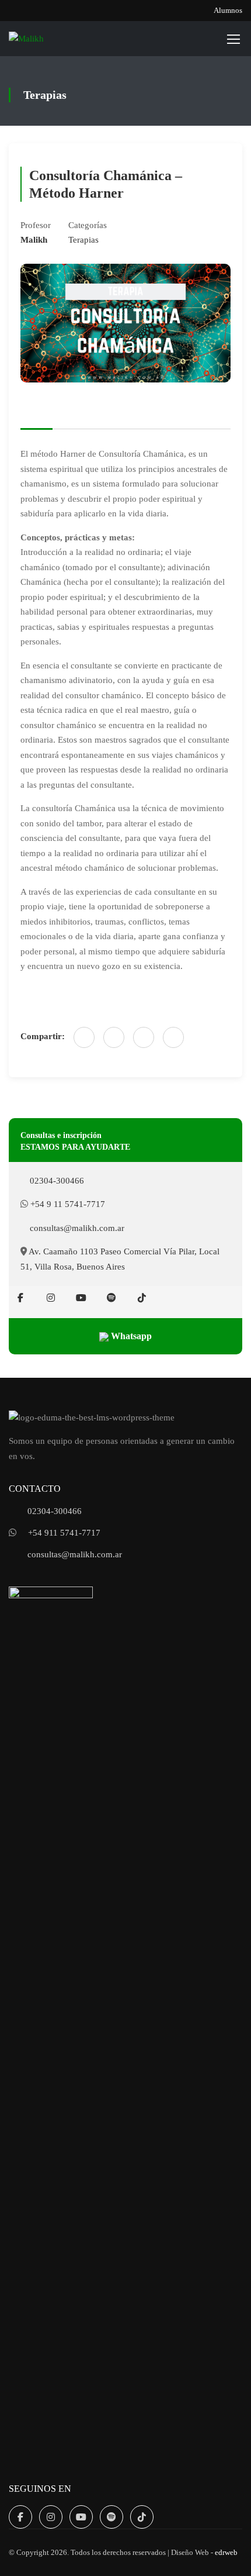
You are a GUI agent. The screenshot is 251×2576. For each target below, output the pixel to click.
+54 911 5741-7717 (64, 1533)
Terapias (83, 240)
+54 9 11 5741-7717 (67, 1204)
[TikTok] (142, 1298)
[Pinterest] (173, 1037)
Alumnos (228, 10)
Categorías (88, 225)
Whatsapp (130, 1336)
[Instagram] (51, 1298)
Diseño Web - (204, 2553)
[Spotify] (111, 1298)
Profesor (36, 225)
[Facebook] (84, 1037)
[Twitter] (144, 1037)
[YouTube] (81, 1298)
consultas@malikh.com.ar (76, 1228)
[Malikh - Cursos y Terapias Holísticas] (47, 39)
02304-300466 (56, 1181)
